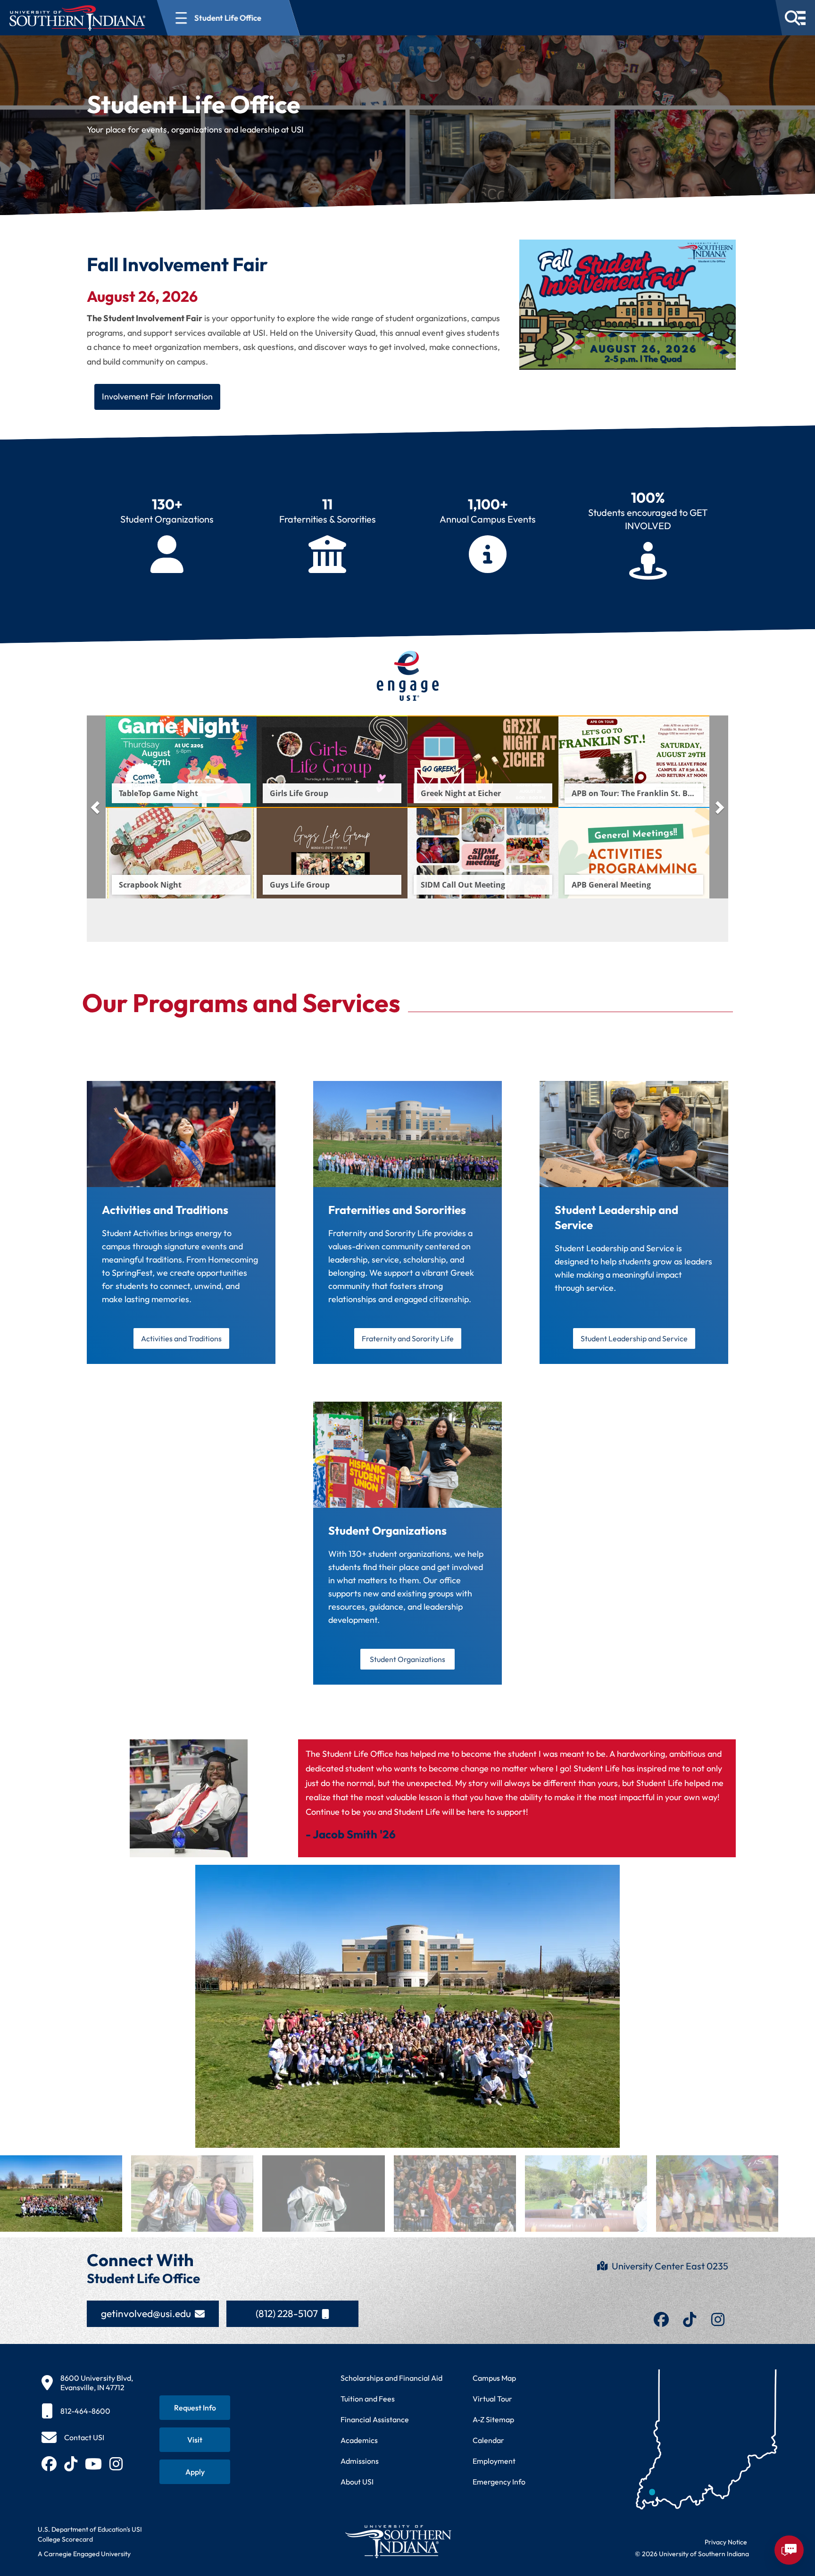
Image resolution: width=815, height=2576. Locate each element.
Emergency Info (499, 2482)
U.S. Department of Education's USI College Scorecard (90, 2534)
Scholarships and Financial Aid (391, 2378)
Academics (359, 2440)
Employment (494, 2461)
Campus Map (494, 2378)
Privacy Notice (726, 2542)
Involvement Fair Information (157, 396)
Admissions (360, 2461)
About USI (357, 2482)
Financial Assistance (375, 2419)
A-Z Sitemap (493, 2419)
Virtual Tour (492, 2399)
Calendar (488, 2440)
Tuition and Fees (368, 2399)
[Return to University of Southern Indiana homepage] (398, 2541)
